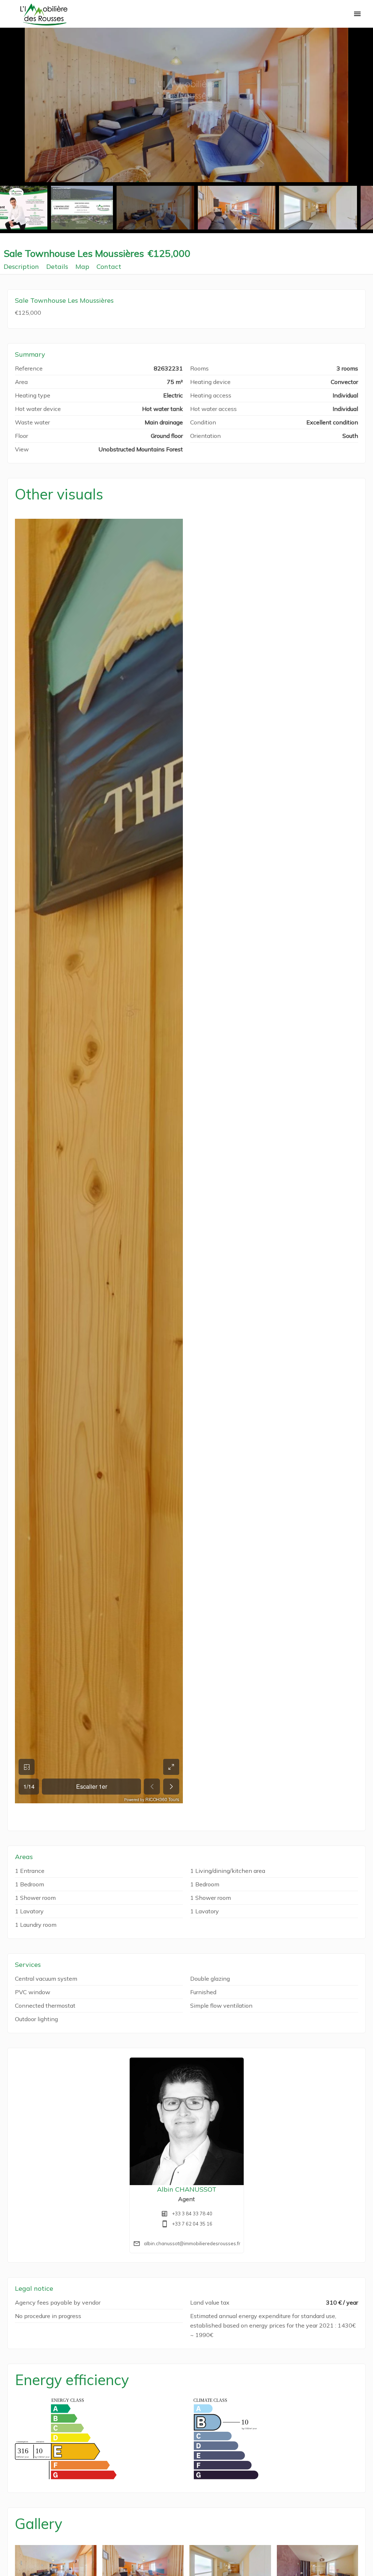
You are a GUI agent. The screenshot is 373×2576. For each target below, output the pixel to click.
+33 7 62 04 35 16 (192, 2224)
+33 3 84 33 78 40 (192, 2214)
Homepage (44, 15)
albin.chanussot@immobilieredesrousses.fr (192, 2243)
